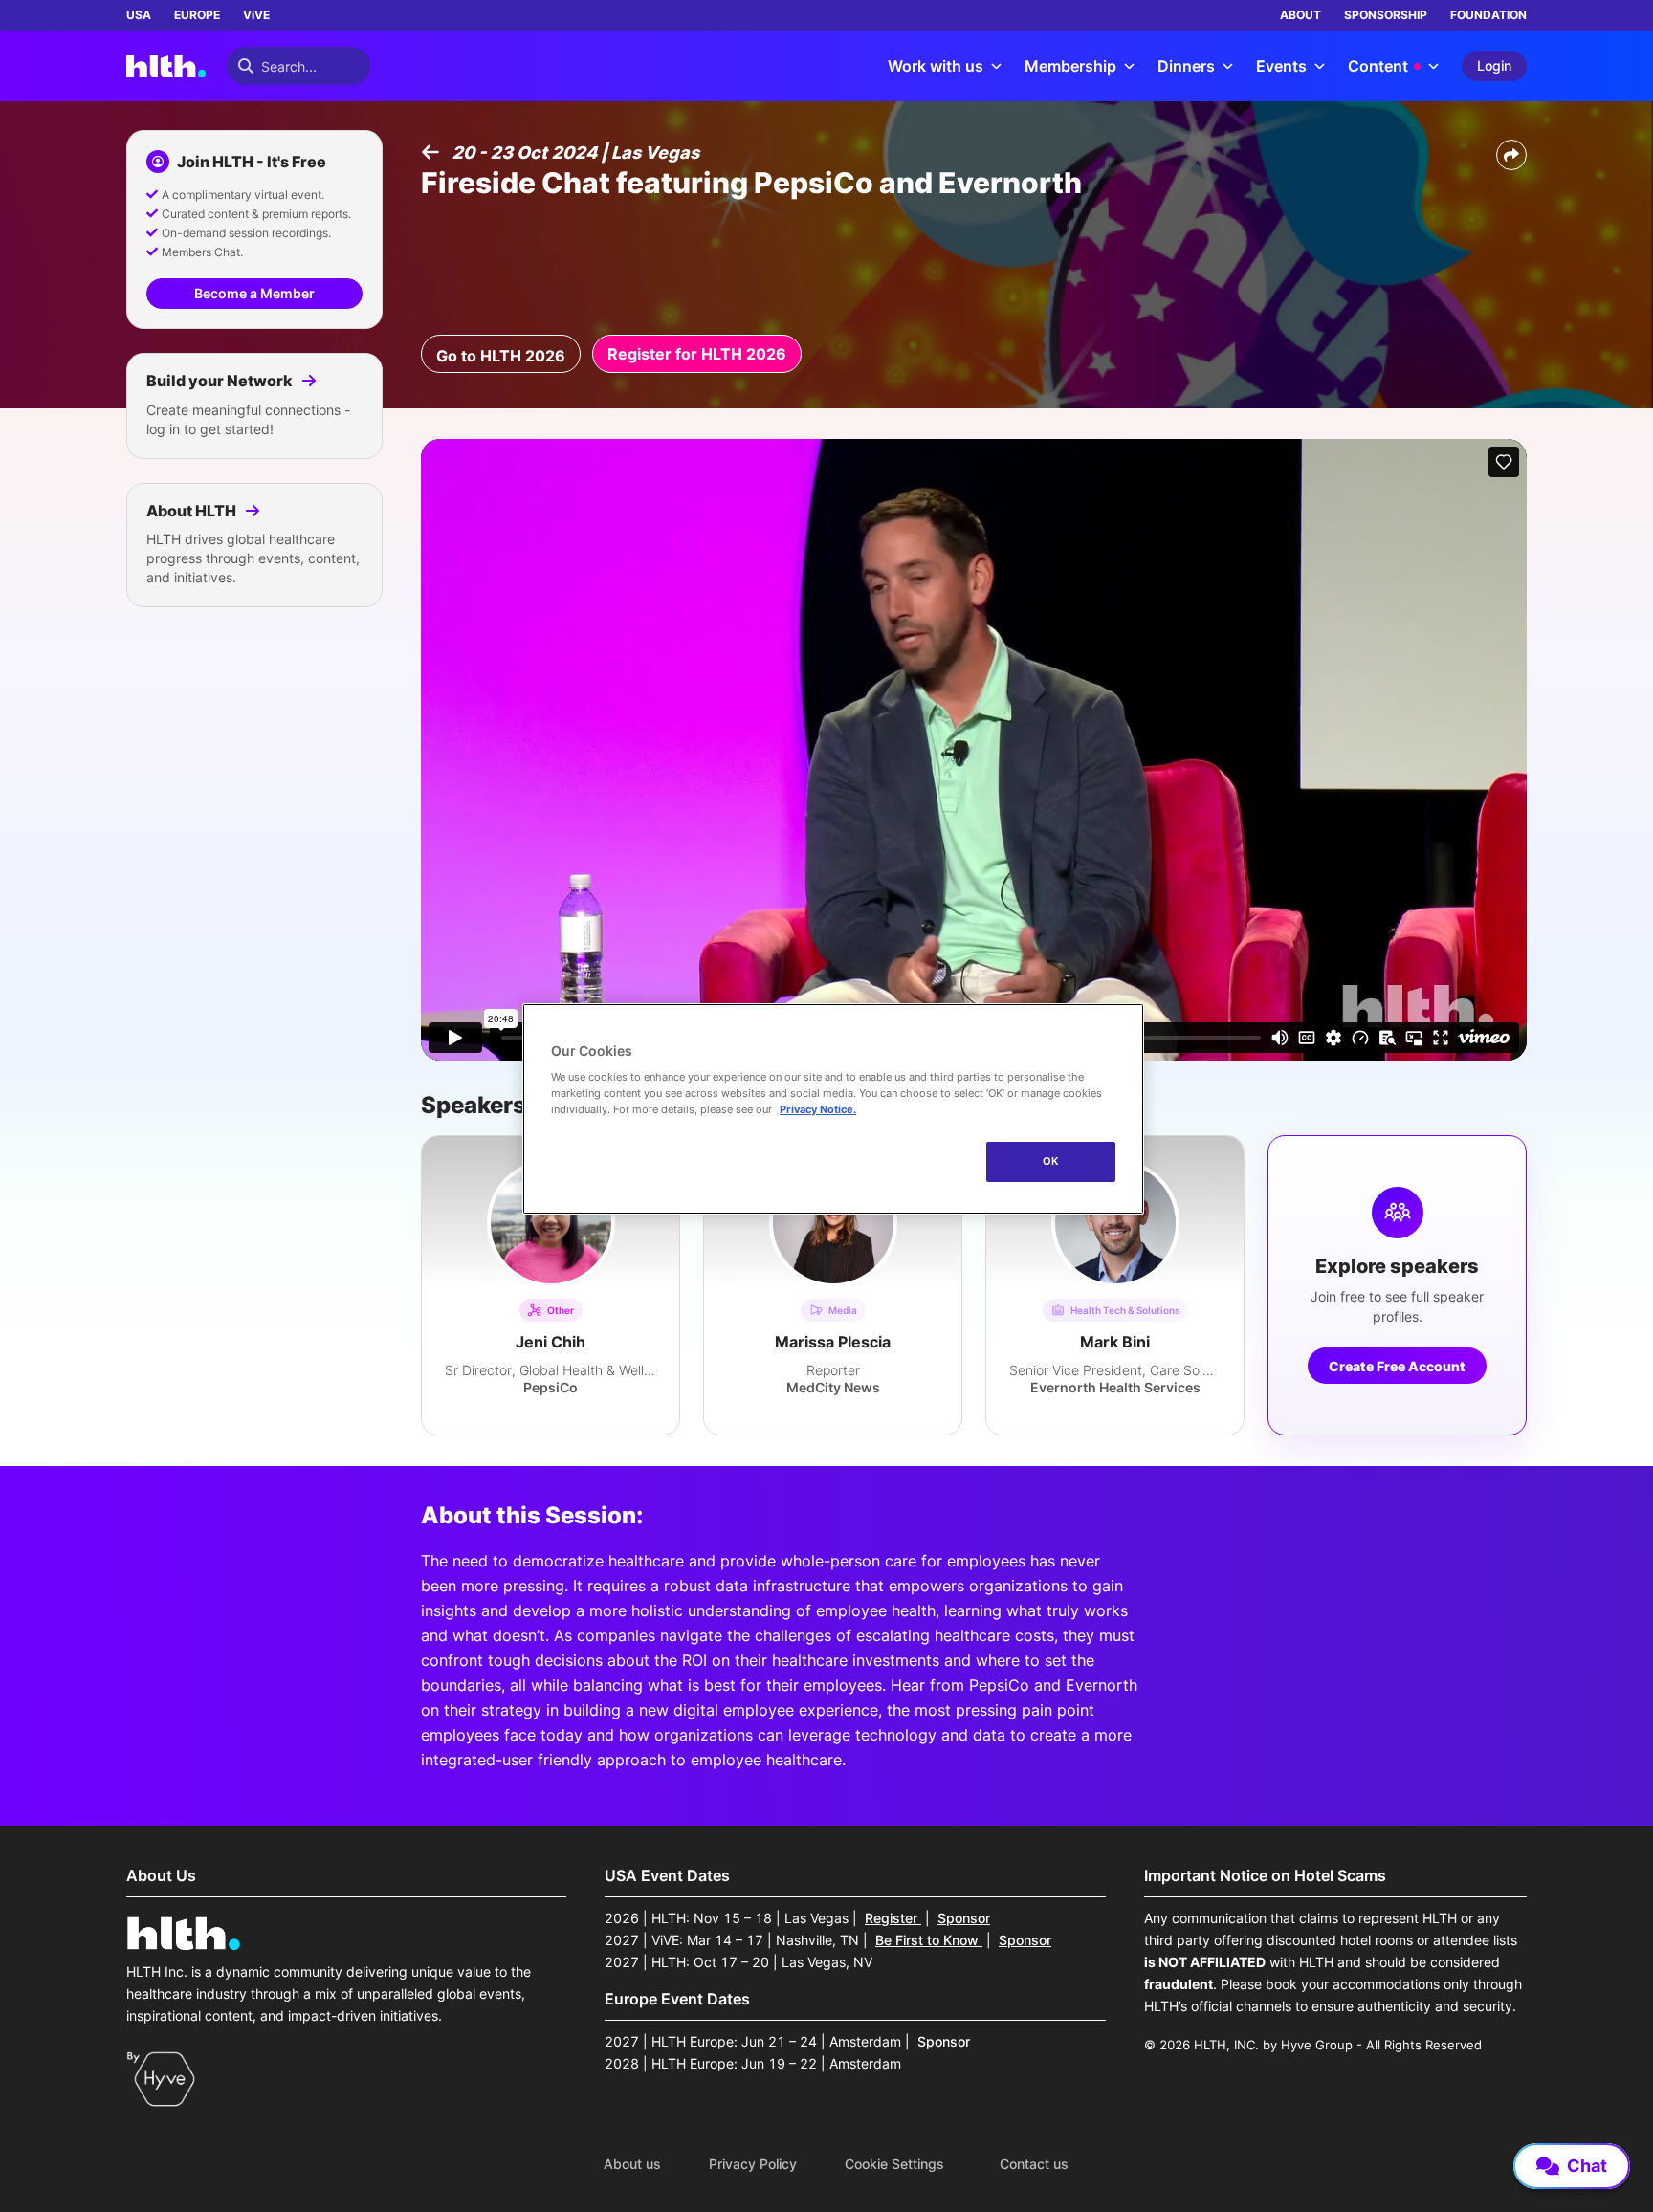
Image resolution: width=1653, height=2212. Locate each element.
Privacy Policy (753, 2164)
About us (632, 2164)
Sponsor (964, 1918)
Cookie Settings (894, 2164)
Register (893, 1918)
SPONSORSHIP (1386, 15)
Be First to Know (929, 1940)
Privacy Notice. (818, 1109)
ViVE (256, 15)
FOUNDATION (1488, 15)
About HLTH (193, 511)
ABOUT (1300, 15)
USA (139, 15)
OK (1051, 1161)
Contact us (1034, 2164)
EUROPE (197, 15)
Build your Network (221, 381)
